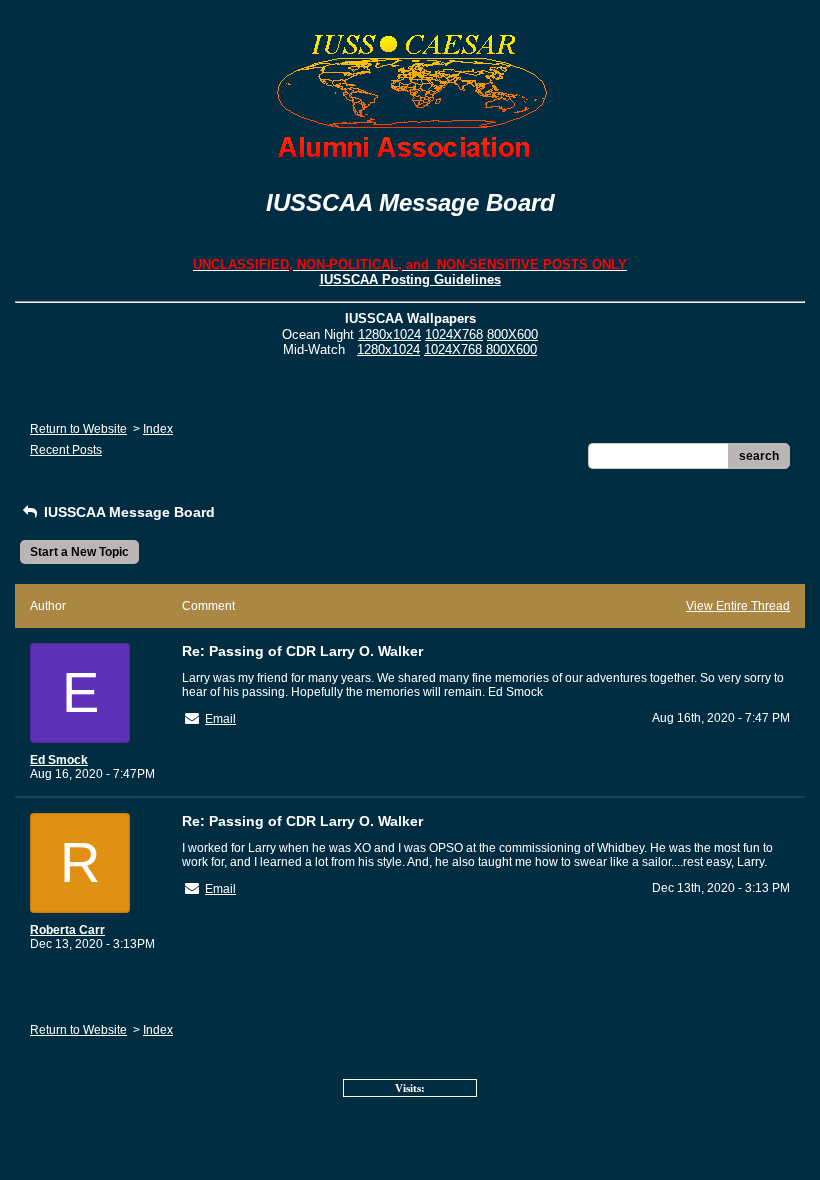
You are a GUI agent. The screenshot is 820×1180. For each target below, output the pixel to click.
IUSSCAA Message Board (127, 512)
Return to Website (78, 429)
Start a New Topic (79, 552)
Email (220, 719)
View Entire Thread (738, 606)
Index (158, 429)
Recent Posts (66, 450)
